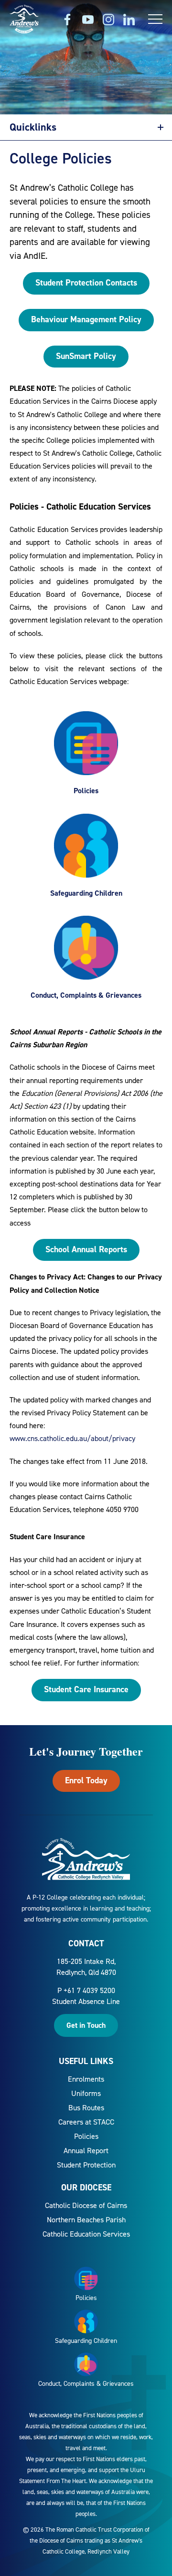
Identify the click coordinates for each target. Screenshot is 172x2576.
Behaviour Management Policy (86, 319)
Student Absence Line (86, 2001)
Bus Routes (86, 2108)
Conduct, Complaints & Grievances (86, 995)
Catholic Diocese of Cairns (86, 2205)
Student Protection (86, 2165)
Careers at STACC (86, 2122)
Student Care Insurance (86, 1689)
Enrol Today (86, 1780)
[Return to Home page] (24, 20)
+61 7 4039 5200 (89, 1990)
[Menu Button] (155, 19)
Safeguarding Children (86, 893)
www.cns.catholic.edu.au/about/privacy (72, 1438)
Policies (86, 791)
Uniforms (86, 2093)
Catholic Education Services (86, 2234)
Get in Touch (86, 2025)
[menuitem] (86, 2079)
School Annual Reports (86, 1249)
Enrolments (86, 2079)
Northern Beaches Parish (86, 2220)
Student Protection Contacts (86, 283)
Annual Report (86, 2151)
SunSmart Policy (86, 356)
